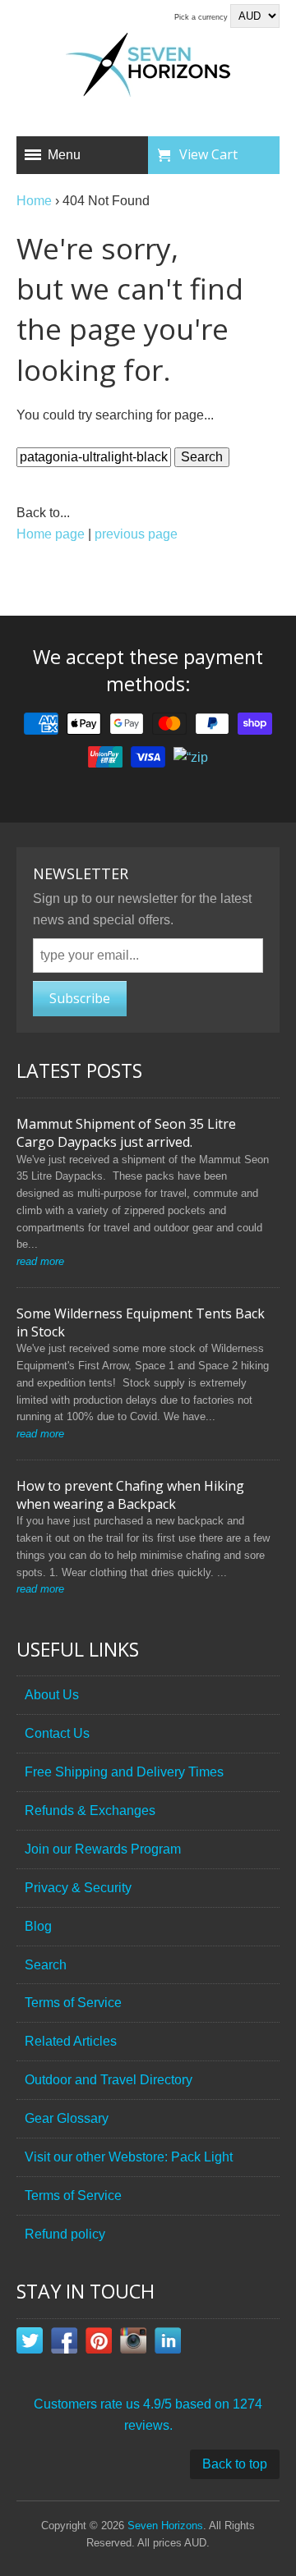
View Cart (208, 154)
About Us (52, 1695)
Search (46, 1965)
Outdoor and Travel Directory (109, 2080)
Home (34, 201)
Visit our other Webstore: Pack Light (129, 2157)
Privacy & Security (78, 1888)
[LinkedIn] (168, 2344)
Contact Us (57, 1733)
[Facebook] (64, 2344)
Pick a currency (202, 17)
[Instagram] (133, 2344)
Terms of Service (73, 2003)
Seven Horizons (165, 2526)
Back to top (235, 2464)
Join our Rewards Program (103, 1849)
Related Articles (71, 2041)
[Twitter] (30, 2344)
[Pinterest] (99, 2344)
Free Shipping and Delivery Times (124, 1772)
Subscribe (80, 998)
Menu (64, 155)
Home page (51, 534)
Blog (38, 1926)
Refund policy (65, 2234)
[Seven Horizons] (148, 67)
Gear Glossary (67, 2118)
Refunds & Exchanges (90, 1811)
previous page (136, 534)
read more (40, 1261)
